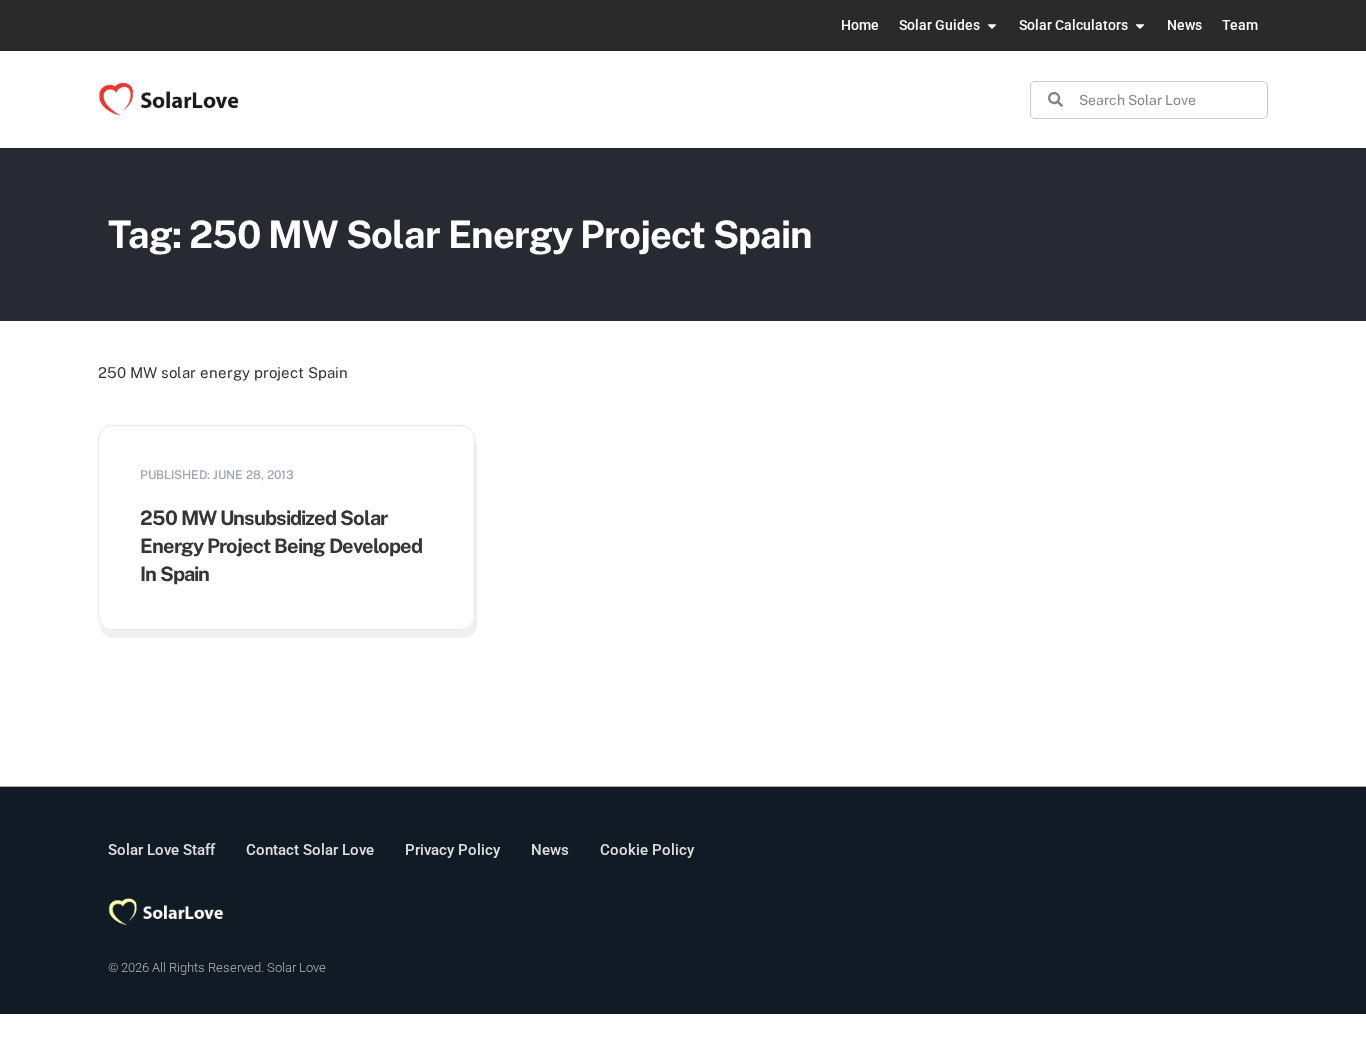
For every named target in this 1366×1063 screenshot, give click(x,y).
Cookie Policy (647, 850)
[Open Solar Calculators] (1140, 25)
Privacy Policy (452, 850)
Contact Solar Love (310, 850)
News (550, 850)
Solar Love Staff (161, 850)
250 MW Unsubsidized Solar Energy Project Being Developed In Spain (281, 546)
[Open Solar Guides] (992, 25)
